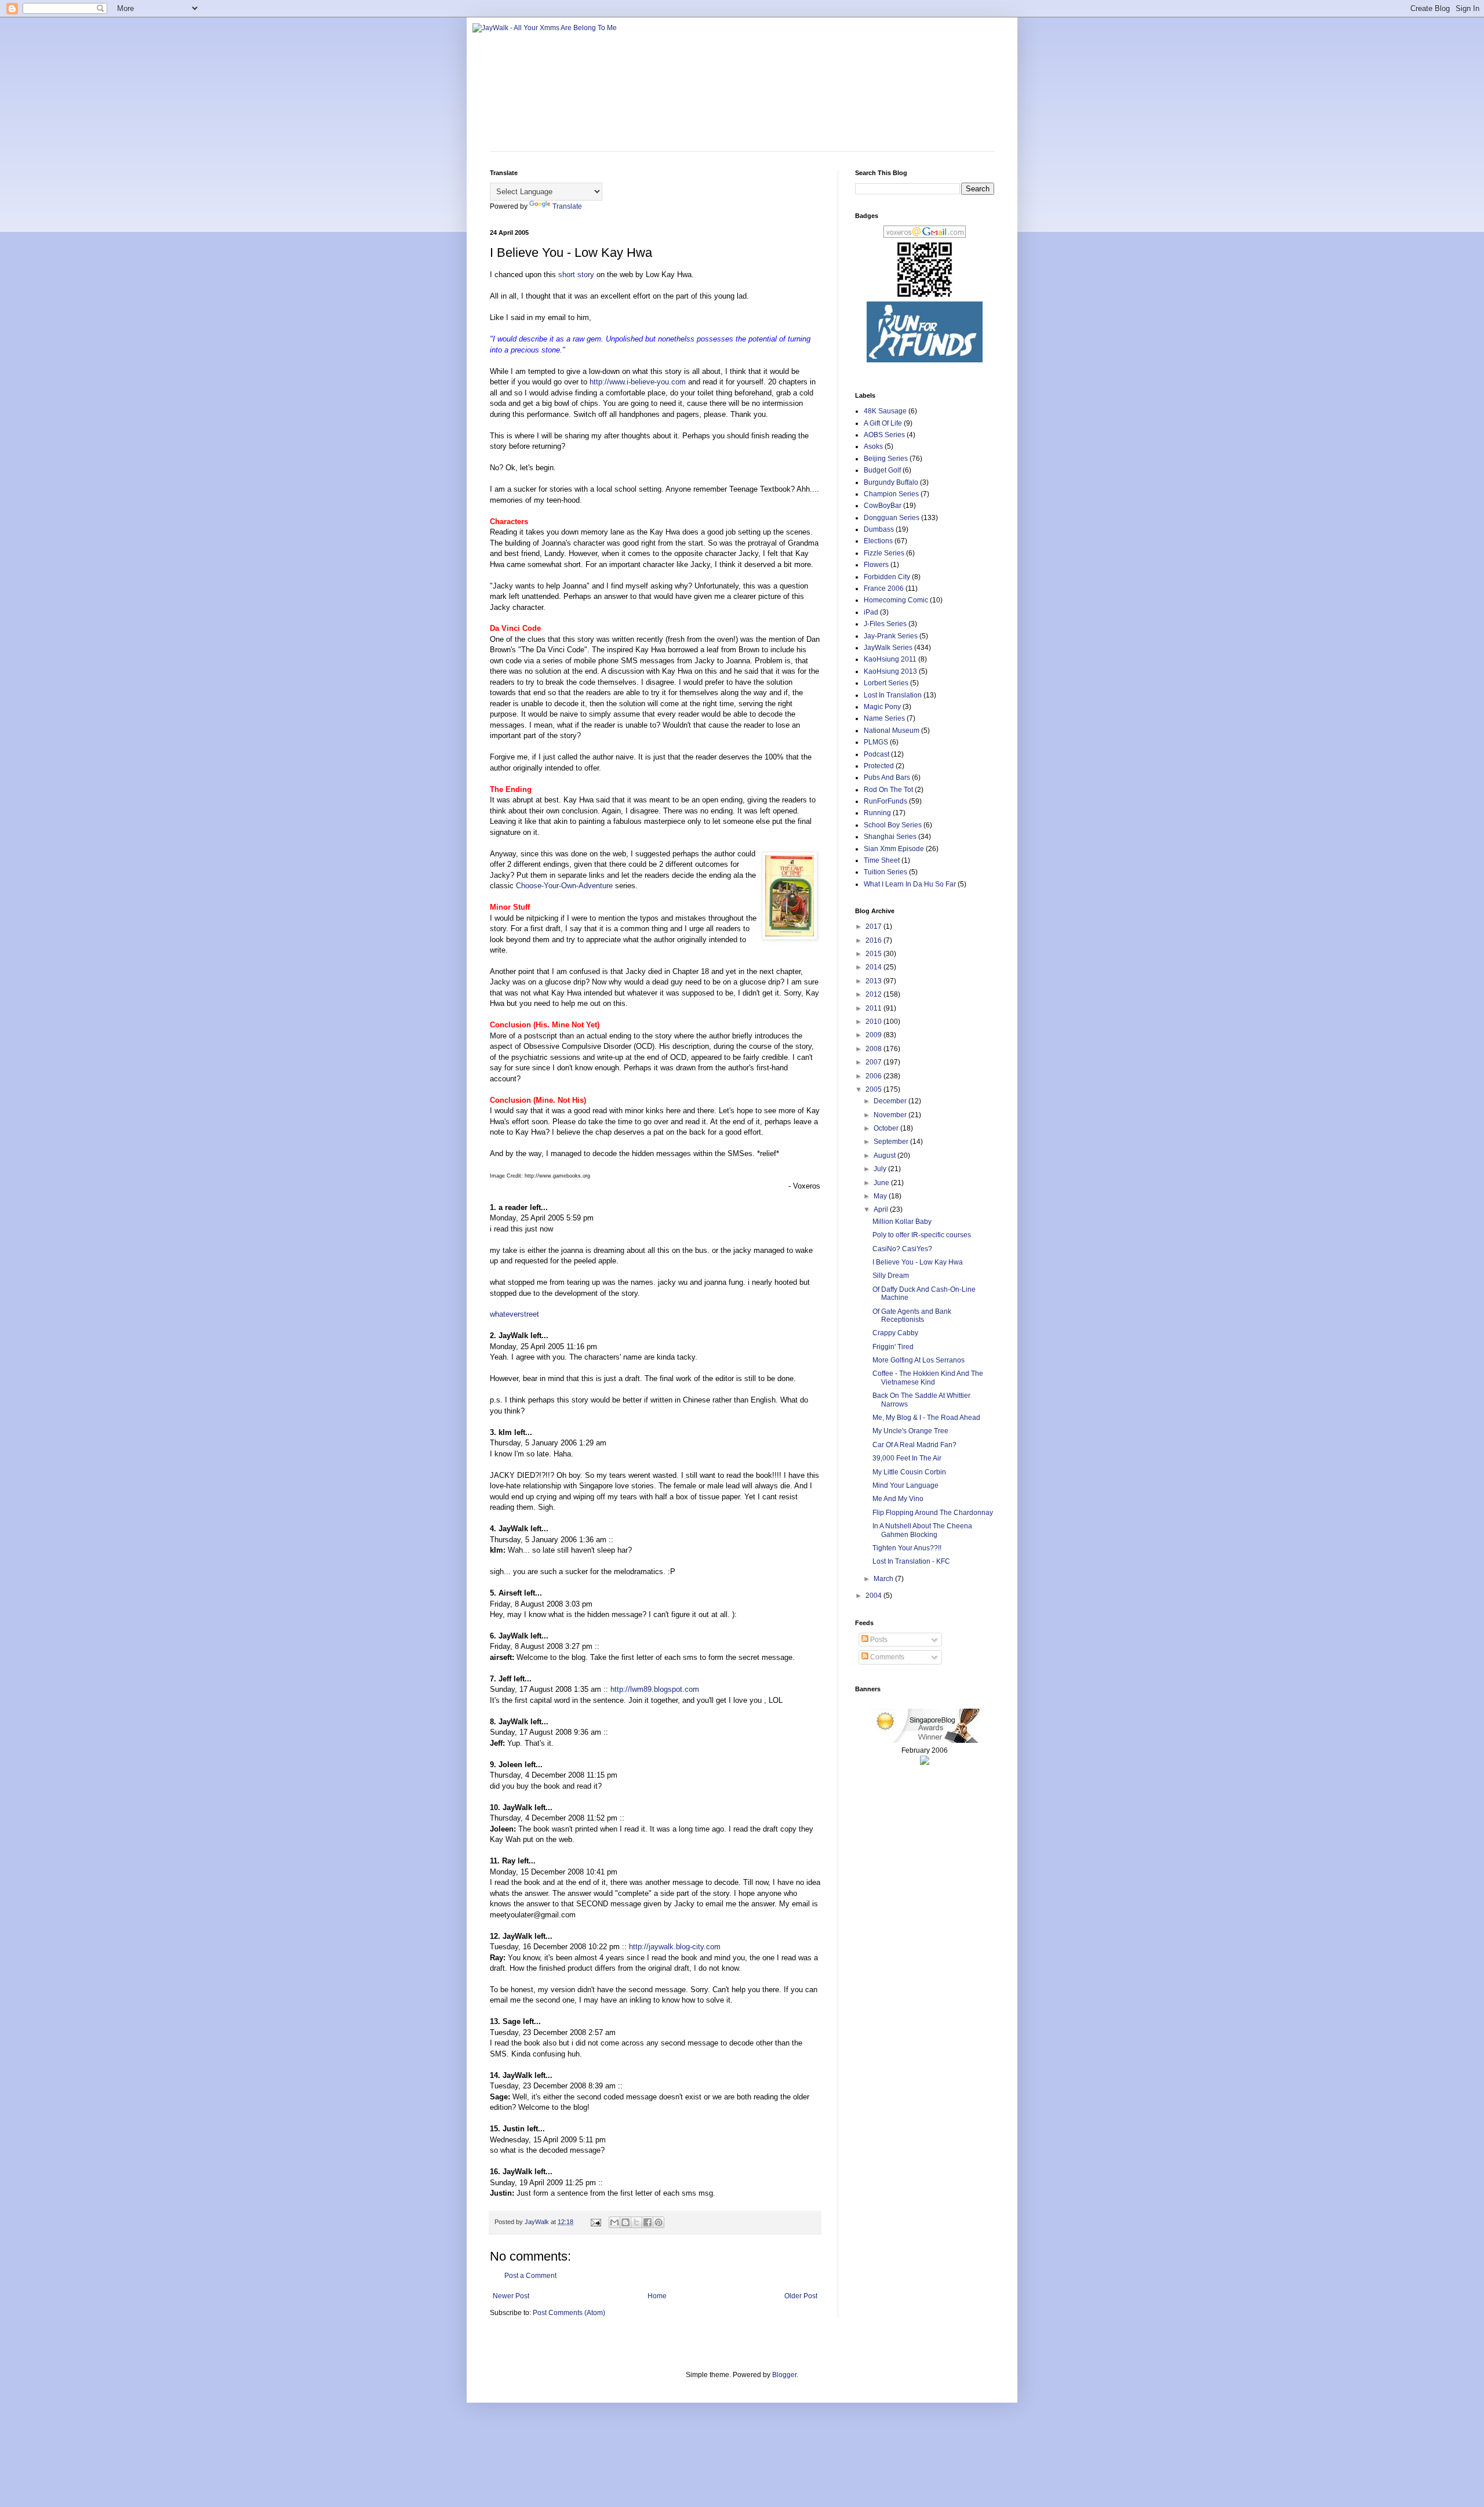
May (881, 1196)
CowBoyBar (883, 506)
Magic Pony (882, 707)
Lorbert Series (886, 683)
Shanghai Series (890, 837)
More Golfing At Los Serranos (919, 1360)
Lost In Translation (893, 695)
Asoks (873, 446)
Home (657, 2296)
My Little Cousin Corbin (909, 1472)
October (887, 1128)
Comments (886, 1657)
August (885, 1156)
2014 (874, 967)
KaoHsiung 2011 (890, 659)
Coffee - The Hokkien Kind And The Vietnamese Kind (928, 1378)
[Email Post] (595, 2222)
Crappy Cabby (895, 1333)
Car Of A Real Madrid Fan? (914, 1445)
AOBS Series (884, 435)
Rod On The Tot (888, 790)
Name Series (884, 718)
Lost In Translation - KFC (911, 1561)
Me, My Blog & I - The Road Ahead (926, 1418)
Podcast (876, 754)
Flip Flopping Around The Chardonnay (933, 1513)
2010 (874, 1022)
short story (576, 275)
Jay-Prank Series (891, 636)
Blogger (784, 2375)
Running (877, 813)
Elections (878, 541)
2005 (874, 1089)
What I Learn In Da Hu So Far (910, 884)
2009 (874, 1035)
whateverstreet (514, 1314)
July (881, 1169)
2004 (874, 1596)
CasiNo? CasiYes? (902, 1249)
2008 (874, 1049)
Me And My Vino (898, 1499)
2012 (874, 994)
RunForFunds (885, 801)
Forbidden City (887, 577)
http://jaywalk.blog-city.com (675, 1947)
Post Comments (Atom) (569, 2313)
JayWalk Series (888, 648)
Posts (878, 1640)
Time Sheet (882, 860)
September (892, 1142)
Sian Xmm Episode (894, 849)
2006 (874, 1076)
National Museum (892, 731)
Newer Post (511, 2296)
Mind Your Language (905, 1485)
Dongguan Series (892, 518)
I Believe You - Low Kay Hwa (918, 1262)
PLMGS (876, 742)
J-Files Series (885, 624)
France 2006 (884, 588)
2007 (874, 1062)
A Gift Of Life (883, 423)
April (882, 1209)
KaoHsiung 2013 (890, 671)
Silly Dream (891, 1276)
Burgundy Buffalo (891, 482)
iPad (871, 612)
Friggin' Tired (893, 1347)
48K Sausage (885, 411)
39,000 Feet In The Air (907, 1458)
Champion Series (891, 494)
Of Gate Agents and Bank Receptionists (912, 1316)
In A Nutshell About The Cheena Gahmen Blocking (922, 1530)
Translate (567, 206)
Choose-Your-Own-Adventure (564, 886)
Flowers (876, 565)
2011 (874, 1008)
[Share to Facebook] (648, 2222)
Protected (879, 766)
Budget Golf (882, 470)
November (891, 1115)
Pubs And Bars (887, 777)
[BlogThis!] (625, 2222)
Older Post (801, 2296)
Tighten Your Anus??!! (907, 1548)
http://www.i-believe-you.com (638, 382)
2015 (874, 954)
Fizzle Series (884, 553)
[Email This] (614, 2222)
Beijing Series (886, 459)
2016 (874, 940)
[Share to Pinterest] (659, 2222)
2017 (874, 926)
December (891, 1101)
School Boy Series (893, 825)
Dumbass (879, 529)
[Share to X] (636, 2222)
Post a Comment (530, 2276)
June (882, 1183)
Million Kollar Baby (902, 1222)
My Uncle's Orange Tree (910, 1431)
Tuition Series (885, 872)
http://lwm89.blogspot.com (655, 1689)
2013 (874, 981)
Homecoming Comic (896, 600)
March (884, 1579)
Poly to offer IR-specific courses (922, 1235)
